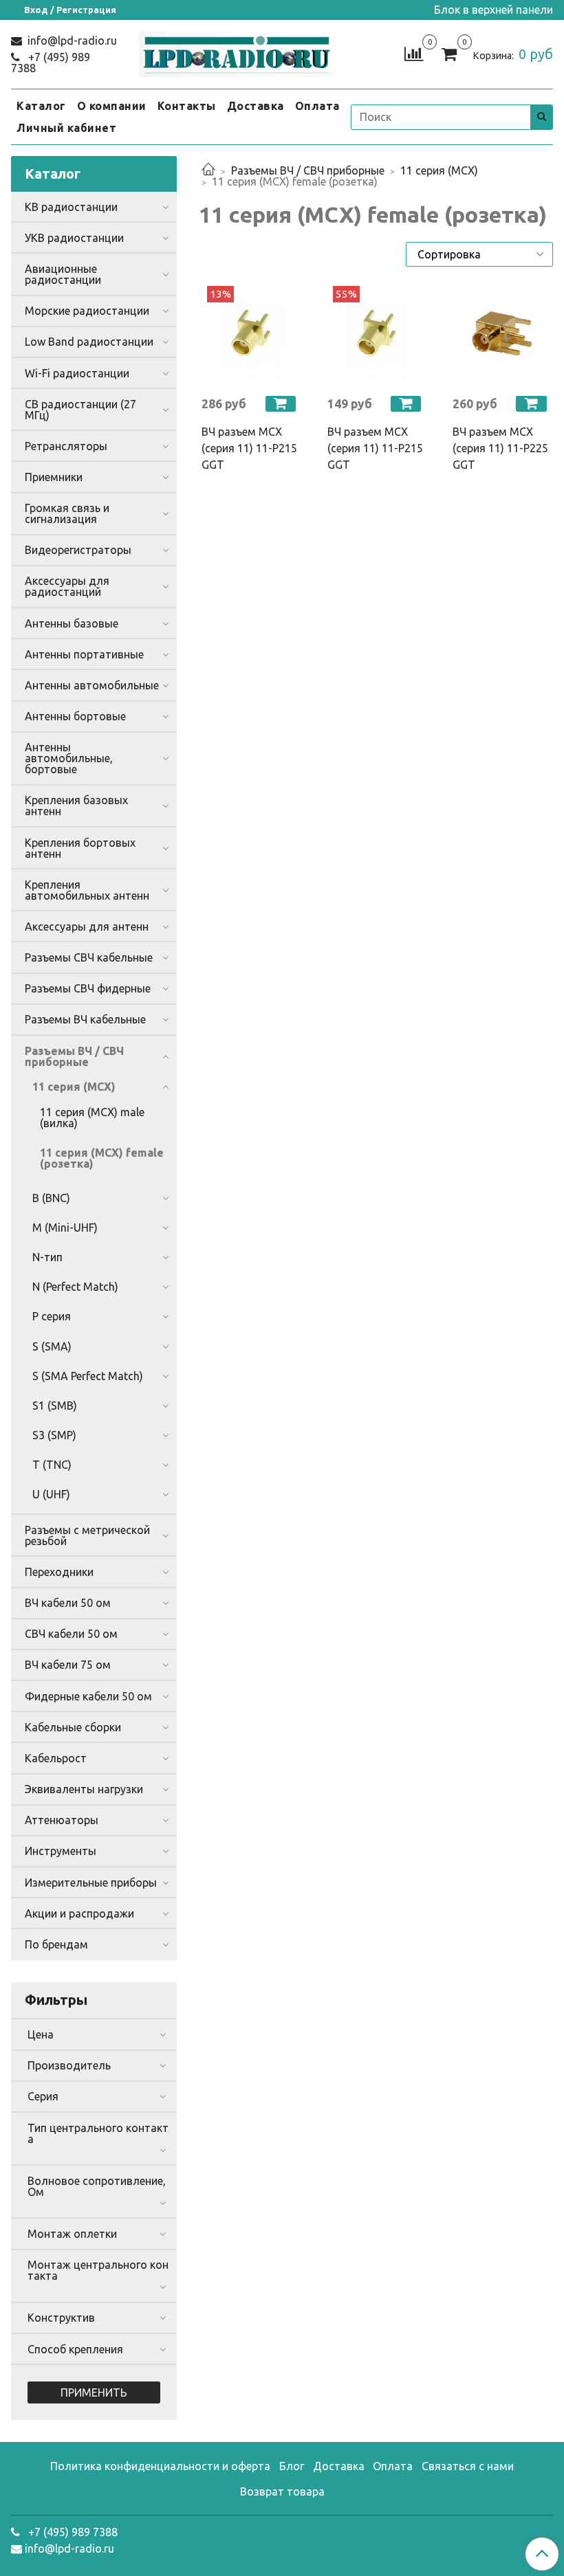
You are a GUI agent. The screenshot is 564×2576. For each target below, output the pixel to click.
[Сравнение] (414, 53)
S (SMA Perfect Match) (88, 1376)
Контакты (187, 106)
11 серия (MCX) (439, 170)
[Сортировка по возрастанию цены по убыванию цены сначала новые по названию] (479, 254)
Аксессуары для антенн (87, 926)
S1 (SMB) (55, 1406)
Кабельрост (56, 1758)
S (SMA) (52, 1346)
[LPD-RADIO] (237, 51)
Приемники (54, 477)
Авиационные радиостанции (63, 274)
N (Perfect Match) (75, 1287)
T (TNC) (52, 1465)
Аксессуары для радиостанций (67, 586)
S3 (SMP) (54, 1435)
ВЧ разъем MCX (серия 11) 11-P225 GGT (500, 448)
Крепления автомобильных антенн (87, 890)
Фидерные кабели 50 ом (88, 1696)
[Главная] (208, 170)
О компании (112, 106)
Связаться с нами (468, 2466)
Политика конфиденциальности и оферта (160, 2466)
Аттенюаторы (62, 1820)
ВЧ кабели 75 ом (68, 1665)
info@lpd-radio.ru (71, 41)
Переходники (59, 1572)
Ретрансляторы (66, 446)
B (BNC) (51, 1198)
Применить (94, 2392)
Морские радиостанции (87, 311)
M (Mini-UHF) (65, 1228)
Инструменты (61, 1851)
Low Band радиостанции (89, 342)
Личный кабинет (66, 128)
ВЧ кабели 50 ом (68, 1603)
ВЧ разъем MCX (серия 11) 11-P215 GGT (249, 448)
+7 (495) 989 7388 (51, 63)
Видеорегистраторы (78, 550)
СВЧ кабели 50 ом (71, 1634)
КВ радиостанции (71, 207)
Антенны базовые (72, 623)
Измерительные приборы (91, 1883)
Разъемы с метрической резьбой (87, 1535)
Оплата (317, 106)
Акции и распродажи (79, 1913)
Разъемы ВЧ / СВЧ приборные (308, 170)
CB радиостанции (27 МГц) (80, 410)
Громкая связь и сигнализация (67, 513)
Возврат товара (282, 2491)
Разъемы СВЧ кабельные (89, 957)
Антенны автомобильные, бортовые (69, 758)
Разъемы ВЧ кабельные (85, 1019)
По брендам (56, 1944)
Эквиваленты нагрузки (84, 1789)
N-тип (47, 1257)
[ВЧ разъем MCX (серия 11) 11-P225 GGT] (501, 335)
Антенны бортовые (75, 716)
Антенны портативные (84, 654)
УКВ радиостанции (74, 238)
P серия (52, 1316)
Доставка (256, 106)
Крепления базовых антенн (76, 806)
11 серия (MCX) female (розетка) (102, 1158)
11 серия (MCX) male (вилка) (92, 1118)
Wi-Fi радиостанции (77, 373)
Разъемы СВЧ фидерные (88, 988)
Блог (292, 2466)
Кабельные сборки (73, 1727)
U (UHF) (51, 1494)
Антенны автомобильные (92, 685)
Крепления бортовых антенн (80, 848)
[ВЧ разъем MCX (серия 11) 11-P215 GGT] (250, 335)
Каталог (41, 106)
